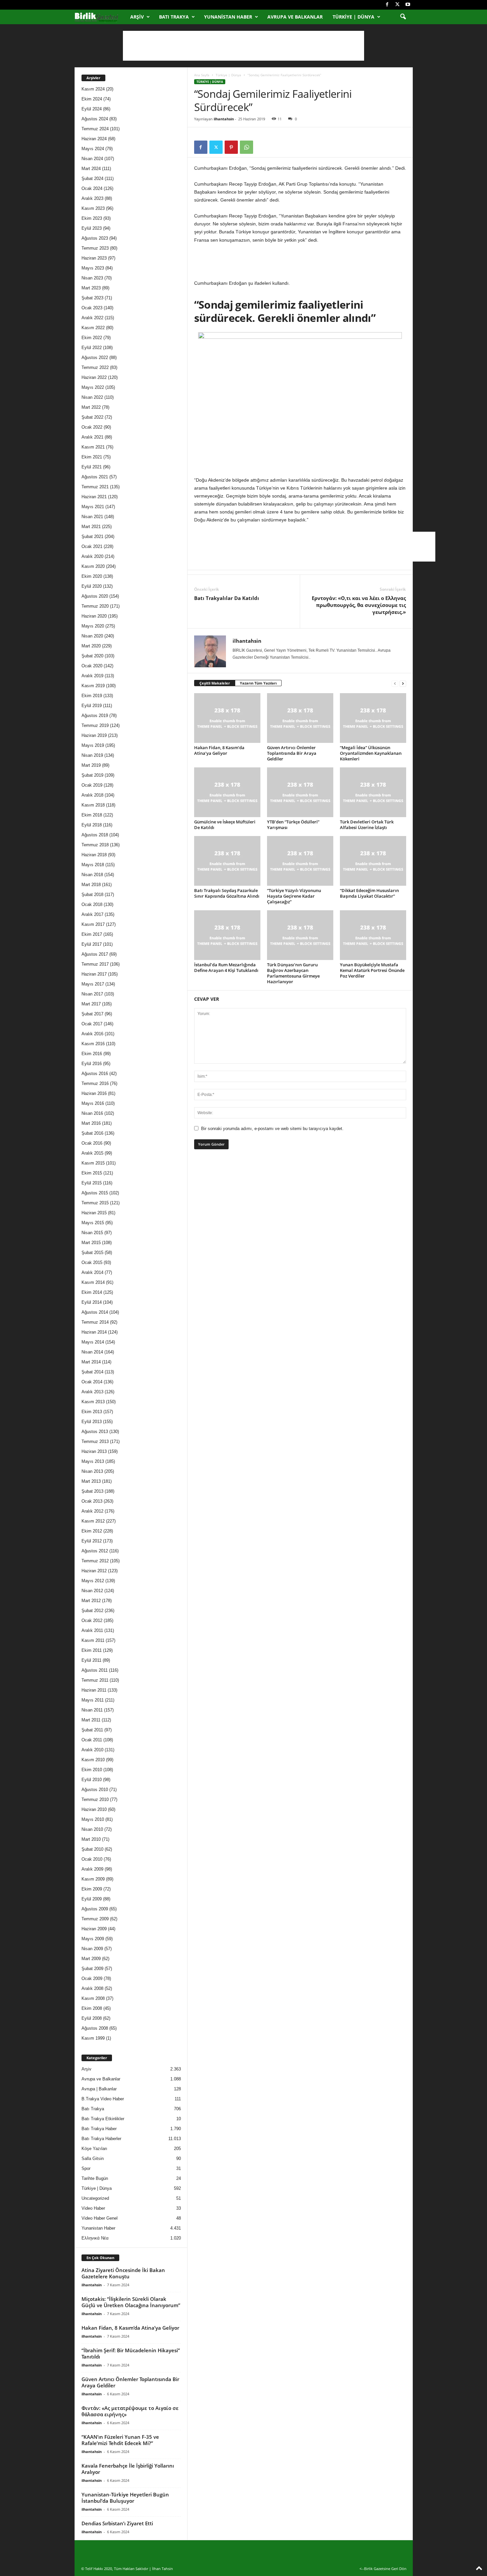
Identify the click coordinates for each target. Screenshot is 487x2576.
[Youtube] (408, 5)
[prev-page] (395, 683)
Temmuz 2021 (95, 487)
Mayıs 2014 (93, 1342)
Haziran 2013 (94, 1451)
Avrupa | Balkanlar (99, 2089)
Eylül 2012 (92, 1541)
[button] (403, 17)
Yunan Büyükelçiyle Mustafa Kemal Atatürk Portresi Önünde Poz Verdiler (372, 970)
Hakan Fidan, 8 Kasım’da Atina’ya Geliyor (219, 750)
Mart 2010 (91, 1839)
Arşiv (137, 17)
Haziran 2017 (94, 974)
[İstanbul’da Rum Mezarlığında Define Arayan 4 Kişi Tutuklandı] (227, 935)
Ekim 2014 (92, 1292)
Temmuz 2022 (95, 367)
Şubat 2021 (92, 537)
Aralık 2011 (92, 1630)
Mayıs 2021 (93, 507)
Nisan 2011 (92, 1710)
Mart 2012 (91, 1601)
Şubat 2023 (92, 298)
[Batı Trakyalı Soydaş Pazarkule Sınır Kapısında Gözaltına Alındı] (227, 861)
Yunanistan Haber (228, 17)
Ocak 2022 (92, 427)
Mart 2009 (91, 1959)
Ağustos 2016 (95, 1074)
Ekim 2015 (92, 1173)
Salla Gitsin (93, 2158)
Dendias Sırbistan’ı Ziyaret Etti (117, 2523)
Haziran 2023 (94, 258)
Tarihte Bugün (95, 2178)
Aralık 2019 (92, 676)
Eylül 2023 (92, 228)
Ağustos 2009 (95, 1909)
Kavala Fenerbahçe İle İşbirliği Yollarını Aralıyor (128, 2469)
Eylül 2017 (92, 944)
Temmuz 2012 (95, 1561)
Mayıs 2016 (93, 1103)
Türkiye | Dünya (353, 17)
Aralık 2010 (92, 1750)
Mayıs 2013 (93, 1461)
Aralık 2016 (92, 1034)
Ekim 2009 (92, 1889)
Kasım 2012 (93, 1521)
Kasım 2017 (93, 924)
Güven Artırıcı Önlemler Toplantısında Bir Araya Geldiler (292, 753)
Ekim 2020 (92, 576)
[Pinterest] (231, 147)
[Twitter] (398, 5)
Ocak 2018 (92, 904)
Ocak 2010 (92, 1859)
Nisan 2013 (92, 1471)
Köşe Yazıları (94, 2149)
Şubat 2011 (92, 1730)
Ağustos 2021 (95, 477)
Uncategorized (95, 2198)
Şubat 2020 (92, 656)
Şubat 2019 (92, 775)
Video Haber (93, 2208)
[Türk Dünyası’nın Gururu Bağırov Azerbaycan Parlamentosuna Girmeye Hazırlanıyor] (300, 935)
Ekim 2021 (92, 457)
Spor (86, 2168)
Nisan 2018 (92, 875)
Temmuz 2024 (95, 129)
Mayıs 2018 (93, 865)
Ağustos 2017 (95, 954)
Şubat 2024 (92, 179)
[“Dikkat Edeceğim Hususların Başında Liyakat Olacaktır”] (373, 861)
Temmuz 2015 (95, 1203)
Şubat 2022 (92, 417)
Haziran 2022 (94, 377)
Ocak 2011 (92, 1740)
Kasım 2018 (93, 805)
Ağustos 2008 (95, 2028)
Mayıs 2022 (93, 387)
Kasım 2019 (93, 686)
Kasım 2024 (93, 89)
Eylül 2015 (92, 1183)
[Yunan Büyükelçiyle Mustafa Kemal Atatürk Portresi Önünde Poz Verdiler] (373, 935)
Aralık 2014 (92, 1272)
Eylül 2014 (92, 1302)
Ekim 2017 (92, 934)
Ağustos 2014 (95, 1312)
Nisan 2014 (92, 1352)
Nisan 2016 (92, 1113)
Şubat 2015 (92, 1253)
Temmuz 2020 (95, 606)
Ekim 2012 (92, 1531)
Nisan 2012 (92, 1591)
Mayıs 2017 (93, 984)
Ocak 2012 (92, 1620)
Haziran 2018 (94, 855)
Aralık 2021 (92, 437)
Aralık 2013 (92, 1392)
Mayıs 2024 (93, 149)
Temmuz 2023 (95, 248)
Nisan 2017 (92, 994)
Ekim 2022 (92, 338)
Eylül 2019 (92, 706)
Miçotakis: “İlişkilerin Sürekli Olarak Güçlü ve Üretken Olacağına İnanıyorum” (131, 2302)
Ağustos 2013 (95, 1432)
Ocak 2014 (92, 1382)
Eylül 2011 (91, 1660)
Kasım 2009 (93, 1879)
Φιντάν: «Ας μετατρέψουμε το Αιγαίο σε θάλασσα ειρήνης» (130, 2411)
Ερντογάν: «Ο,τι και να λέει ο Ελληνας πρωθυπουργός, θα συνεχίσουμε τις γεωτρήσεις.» (359, 605)
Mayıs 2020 (93, 626)
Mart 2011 (91, 1720)
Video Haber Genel (100, 2218)
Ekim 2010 (92, 1770)
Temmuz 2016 (95, 1083)
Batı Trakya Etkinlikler (103, 2119)
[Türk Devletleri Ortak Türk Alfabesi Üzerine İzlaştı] (373, 792)
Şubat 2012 (92, 1611)
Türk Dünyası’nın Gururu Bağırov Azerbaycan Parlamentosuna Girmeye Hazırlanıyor (293, 973)
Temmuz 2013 (95, 1441)
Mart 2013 (91, 1481)
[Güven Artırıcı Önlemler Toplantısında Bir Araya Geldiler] (300, 718)
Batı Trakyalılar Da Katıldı (227, 598)
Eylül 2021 (92, 467)
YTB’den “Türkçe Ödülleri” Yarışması (293, 825)
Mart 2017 (91, 1004)
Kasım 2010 (93, 1760)
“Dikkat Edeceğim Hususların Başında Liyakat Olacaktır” (369, 893)
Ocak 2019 (92, 785)
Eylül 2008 (92, 2018)
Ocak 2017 (92, 1024)
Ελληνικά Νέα (95, 2238)
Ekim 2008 (92, 2008)
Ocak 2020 (92, 666)
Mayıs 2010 (93, 1819)
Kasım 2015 (93, 1163)
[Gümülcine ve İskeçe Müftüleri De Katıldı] (227, 792)
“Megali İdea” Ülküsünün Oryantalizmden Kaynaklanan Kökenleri (371, 753)
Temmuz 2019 (95, 725)
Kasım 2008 (93, 1998)
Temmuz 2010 (95, 1799)
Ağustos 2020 (95, 596)
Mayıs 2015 (93, 1223)
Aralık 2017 (92, 914)
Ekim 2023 (92, 218)
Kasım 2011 (93, 1640)
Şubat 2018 (92, 895)
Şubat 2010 (92, 1849)
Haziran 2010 (94, 1809)
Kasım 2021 (93, 447)
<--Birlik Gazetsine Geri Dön (383, 2569)
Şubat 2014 (92, 1372)
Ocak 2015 (92, 1262)
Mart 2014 (91, 1362)
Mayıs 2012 (93, 1581)
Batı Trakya (174, 17)
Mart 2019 (91, 765)
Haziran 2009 (94, 1929)
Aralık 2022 (92, 318)
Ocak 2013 (92, 1501)
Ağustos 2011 (95, 1670)
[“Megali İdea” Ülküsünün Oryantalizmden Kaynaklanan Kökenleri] (373, 718)
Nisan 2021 (92, 517)
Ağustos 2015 (95, 1193)
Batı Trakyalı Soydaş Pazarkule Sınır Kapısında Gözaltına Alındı (227, 893)
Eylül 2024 (92, 109)
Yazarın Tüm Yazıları (258, 683)
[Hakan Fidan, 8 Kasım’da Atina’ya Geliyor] (227, 718)
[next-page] (403, 683)
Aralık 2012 (92, 1511)
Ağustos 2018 (95, 835)
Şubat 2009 (92, 1969)
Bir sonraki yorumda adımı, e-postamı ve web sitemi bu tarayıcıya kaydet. (272, 1129)
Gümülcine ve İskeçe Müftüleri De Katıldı (225, 825)
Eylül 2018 (92, 825)
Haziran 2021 (94, 497)
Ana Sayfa (202, 75)
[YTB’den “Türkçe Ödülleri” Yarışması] (300, 792)
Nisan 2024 (92, 159)
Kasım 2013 (93, 1402)
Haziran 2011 (94, 1690)
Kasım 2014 (93, 1282)
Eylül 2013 (92, 1422)
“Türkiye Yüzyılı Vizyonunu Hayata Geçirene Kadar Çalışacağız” (294, 896)
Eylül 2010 (92, 1780)
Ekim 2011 (92, 1650)
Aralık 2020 (92, 556)
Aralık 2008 (92, 1988)
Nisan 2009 (92, 1949)
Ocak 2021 (92, 546)
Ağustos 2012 (95, 1551)
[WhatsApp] (246, 147)
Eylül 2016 (92, 1064)
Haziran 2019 (94, 735)
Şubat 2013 (92, 1491)
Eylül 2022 (92, 348)
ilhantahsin (224, 119)
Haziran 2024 (94, 139)
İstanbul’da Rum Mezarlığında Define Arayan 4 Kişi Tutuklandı (226, 967)
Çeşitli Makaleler (215, 683)
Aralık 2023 (92, 198)
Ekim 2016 (92, 1054)
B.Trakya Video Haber (103, 2099)
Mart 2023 (91, 288)
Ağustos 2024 (95, 119)
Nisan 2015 (92, 1233)
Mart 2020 (91, 646)
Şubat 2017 (92, 1014)
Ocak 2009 (92, 1978)
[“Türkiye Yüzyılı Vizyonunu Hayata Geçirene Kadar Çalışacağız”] (300, 861)
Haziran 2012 (94, 1571)
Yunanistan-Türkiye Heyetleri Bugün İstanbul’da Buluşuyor (125, 2498)
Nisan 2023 (92, 278)
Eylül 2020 (92, 586)
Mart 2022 (91, 407)
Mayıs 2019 (93, 745)
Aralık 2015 (92, 1153)
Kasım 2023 (93, 208)
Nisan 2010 (92, 1829)
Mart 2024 (91, 169)
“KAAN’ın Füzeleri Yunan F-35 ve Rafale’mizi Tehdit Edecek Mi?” (120, 2440)
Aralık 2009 (92, 1869)
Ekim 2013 (92, 1412)
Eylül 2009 (92, 1899)
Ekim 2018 (92, 815)
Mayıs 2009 (93, 1939)
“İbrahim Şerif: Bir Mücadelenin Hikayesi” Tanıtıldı (131, 2353)
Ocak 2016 (92, 1143)
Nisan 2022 (92, 397)
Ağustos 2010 (95, 1790)
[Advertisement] (243, 46)
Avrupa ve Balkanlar (295, 17)
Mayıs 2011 (93, 1700)
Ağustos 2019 (95, 716)
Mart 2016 (91, 1123)
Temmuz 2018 (95, 845)
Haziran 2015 (94, 1213)
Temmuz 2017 (95, 964)
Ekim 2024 (92, 99)
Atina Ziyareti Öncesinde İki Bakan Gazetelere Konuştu (123, 2273)
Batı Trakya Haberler (101, 2139)
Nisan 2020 (92, 636)
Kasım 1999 (93, 2038)
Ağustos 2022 (95, 358)
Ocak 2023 (92, 308)
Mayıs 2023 (93, 268)
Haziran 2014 (94, 1332)
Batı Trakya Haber (99, 2129)
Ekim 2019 (92, 696)
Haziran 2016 (94, 1093)
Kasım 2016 (93, 1044)
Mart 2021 (91, 527)
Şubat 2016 (92, 1133)
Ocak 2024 (92, 188)
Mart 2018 (91, 885)
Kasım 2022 (93, 328)
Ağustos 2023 (95, 238)
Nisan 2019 (92, 755)
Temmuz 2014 (95, 1322)
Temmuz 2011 (95, 1680)
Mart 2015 (91, 1243)
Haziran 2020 (94, 616)
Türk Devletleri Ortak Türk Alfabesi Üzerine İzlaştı (367, 825)
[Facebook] (387, 5)
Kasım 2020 (93, 566)
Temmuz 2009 (95, 1919)
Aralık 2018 (92, 795)
